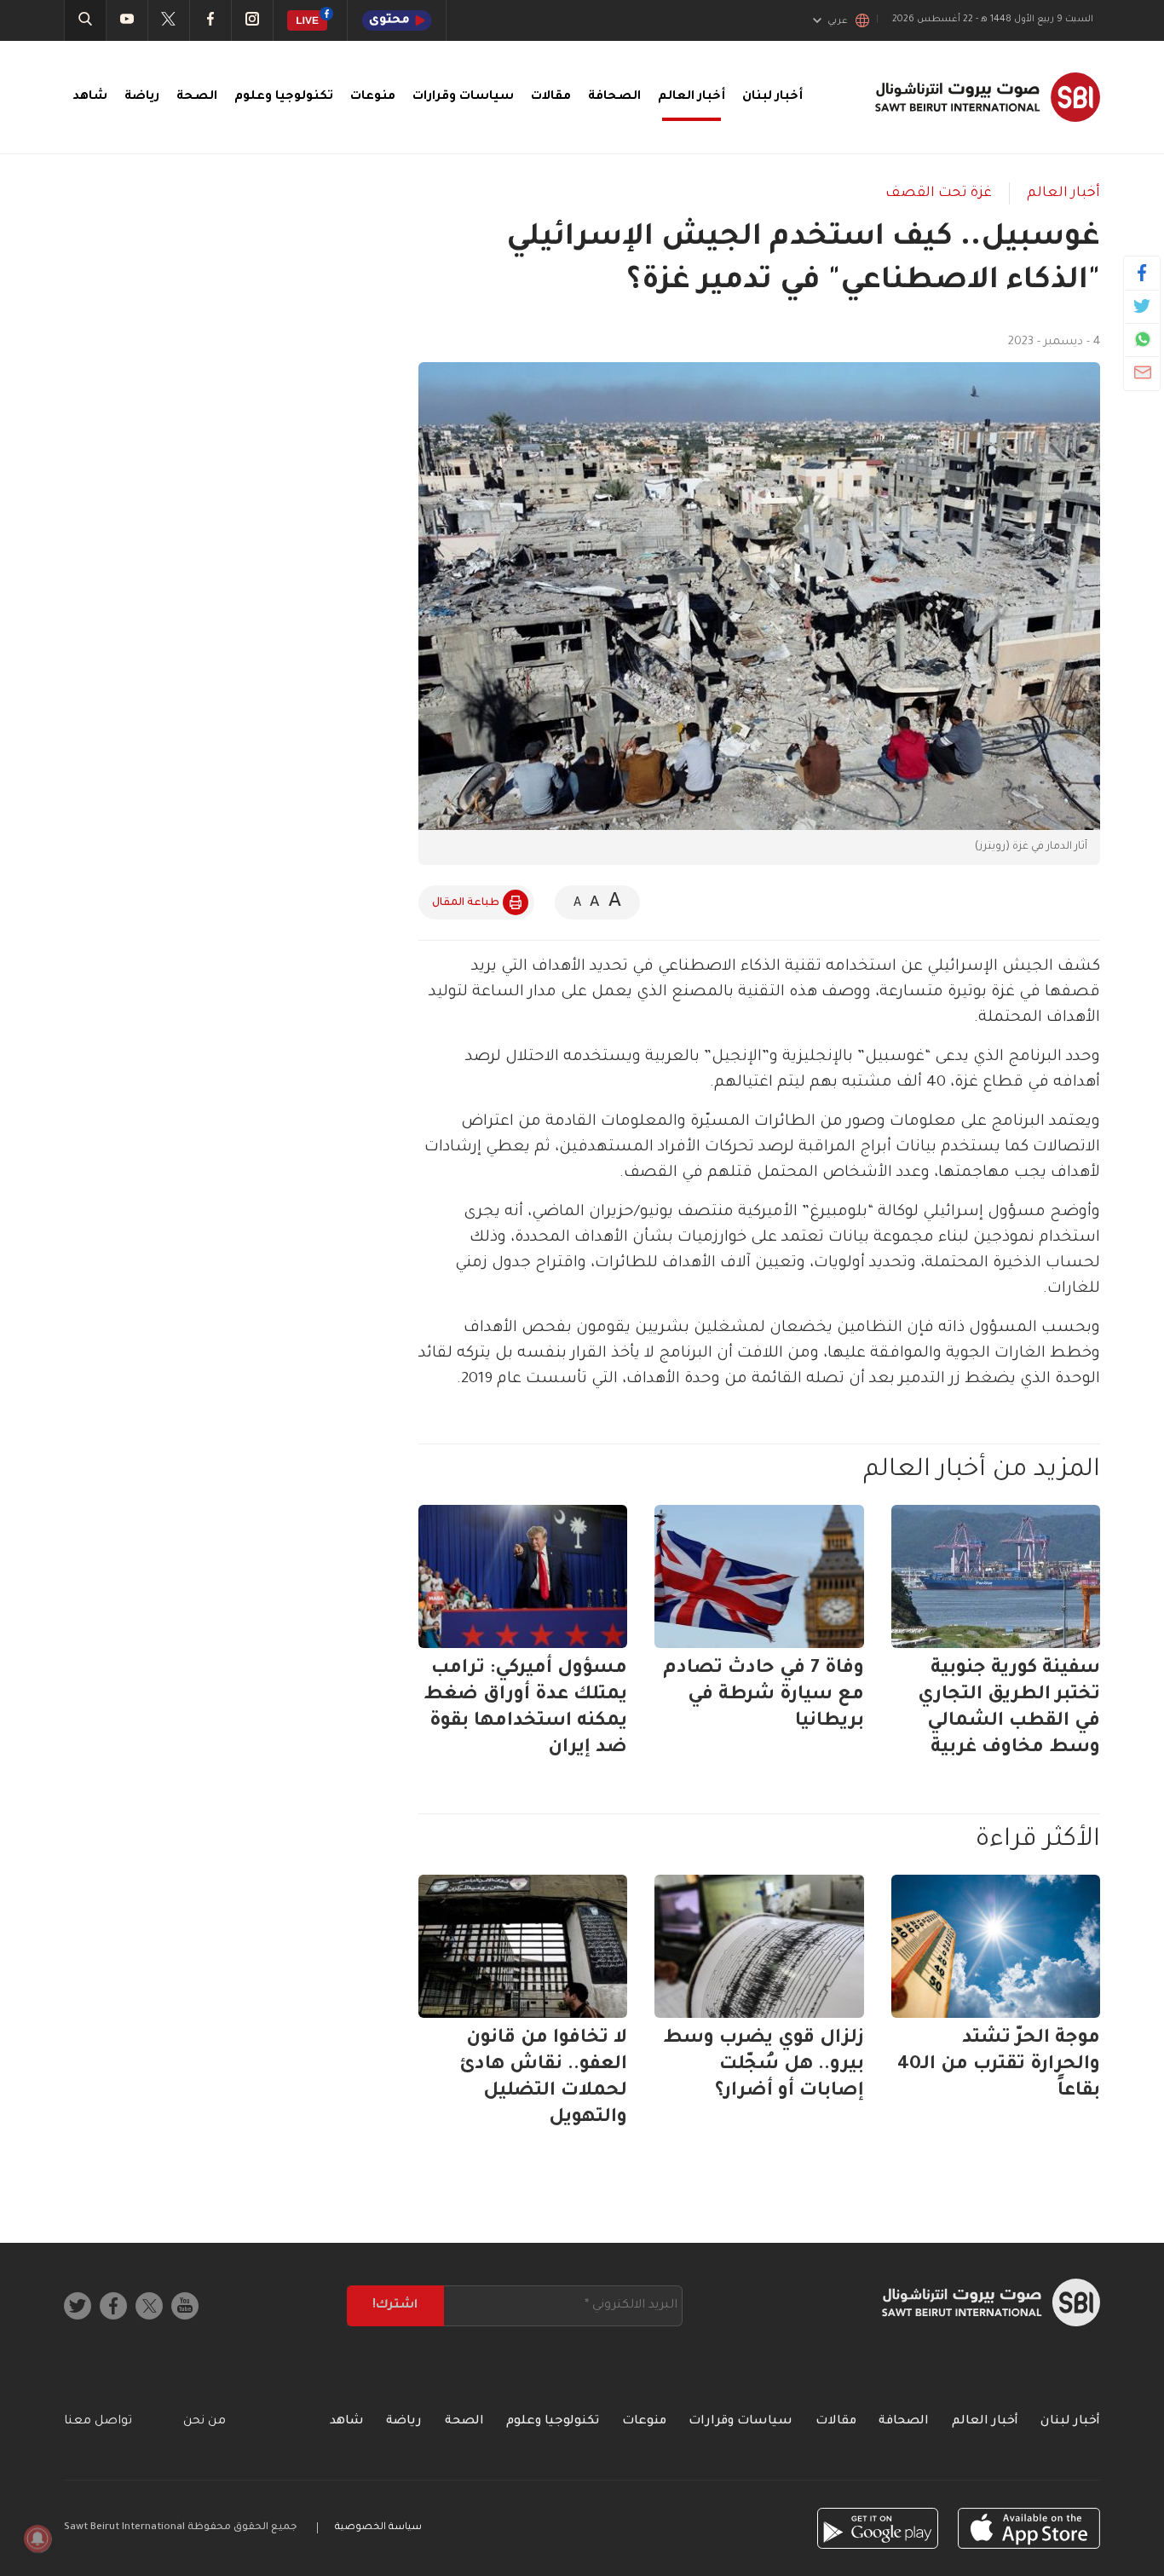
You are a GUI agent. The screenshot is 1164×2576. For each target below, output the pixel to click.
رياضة (142, 97)
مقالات (551, 97)
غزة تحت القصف (939, 193)
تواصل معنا (98, 2422)
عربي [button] (838, 21)
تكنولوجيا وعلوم (284, 97)
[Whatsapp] (1142, 339)
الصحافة (614, 97)
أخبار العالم (691, 97)
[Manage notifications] (37, 2539)
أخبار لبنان (772, 97)
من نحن (205, 2422)
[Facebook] (1142, 273)
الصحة (197, 97)
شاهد (90, 97)
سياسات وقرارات (463, 97)
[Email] (1142, 372)
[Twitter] (1142, 306)
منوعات (373, 97)
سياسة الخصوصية (378, 2528)
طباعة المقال (466, 903)
